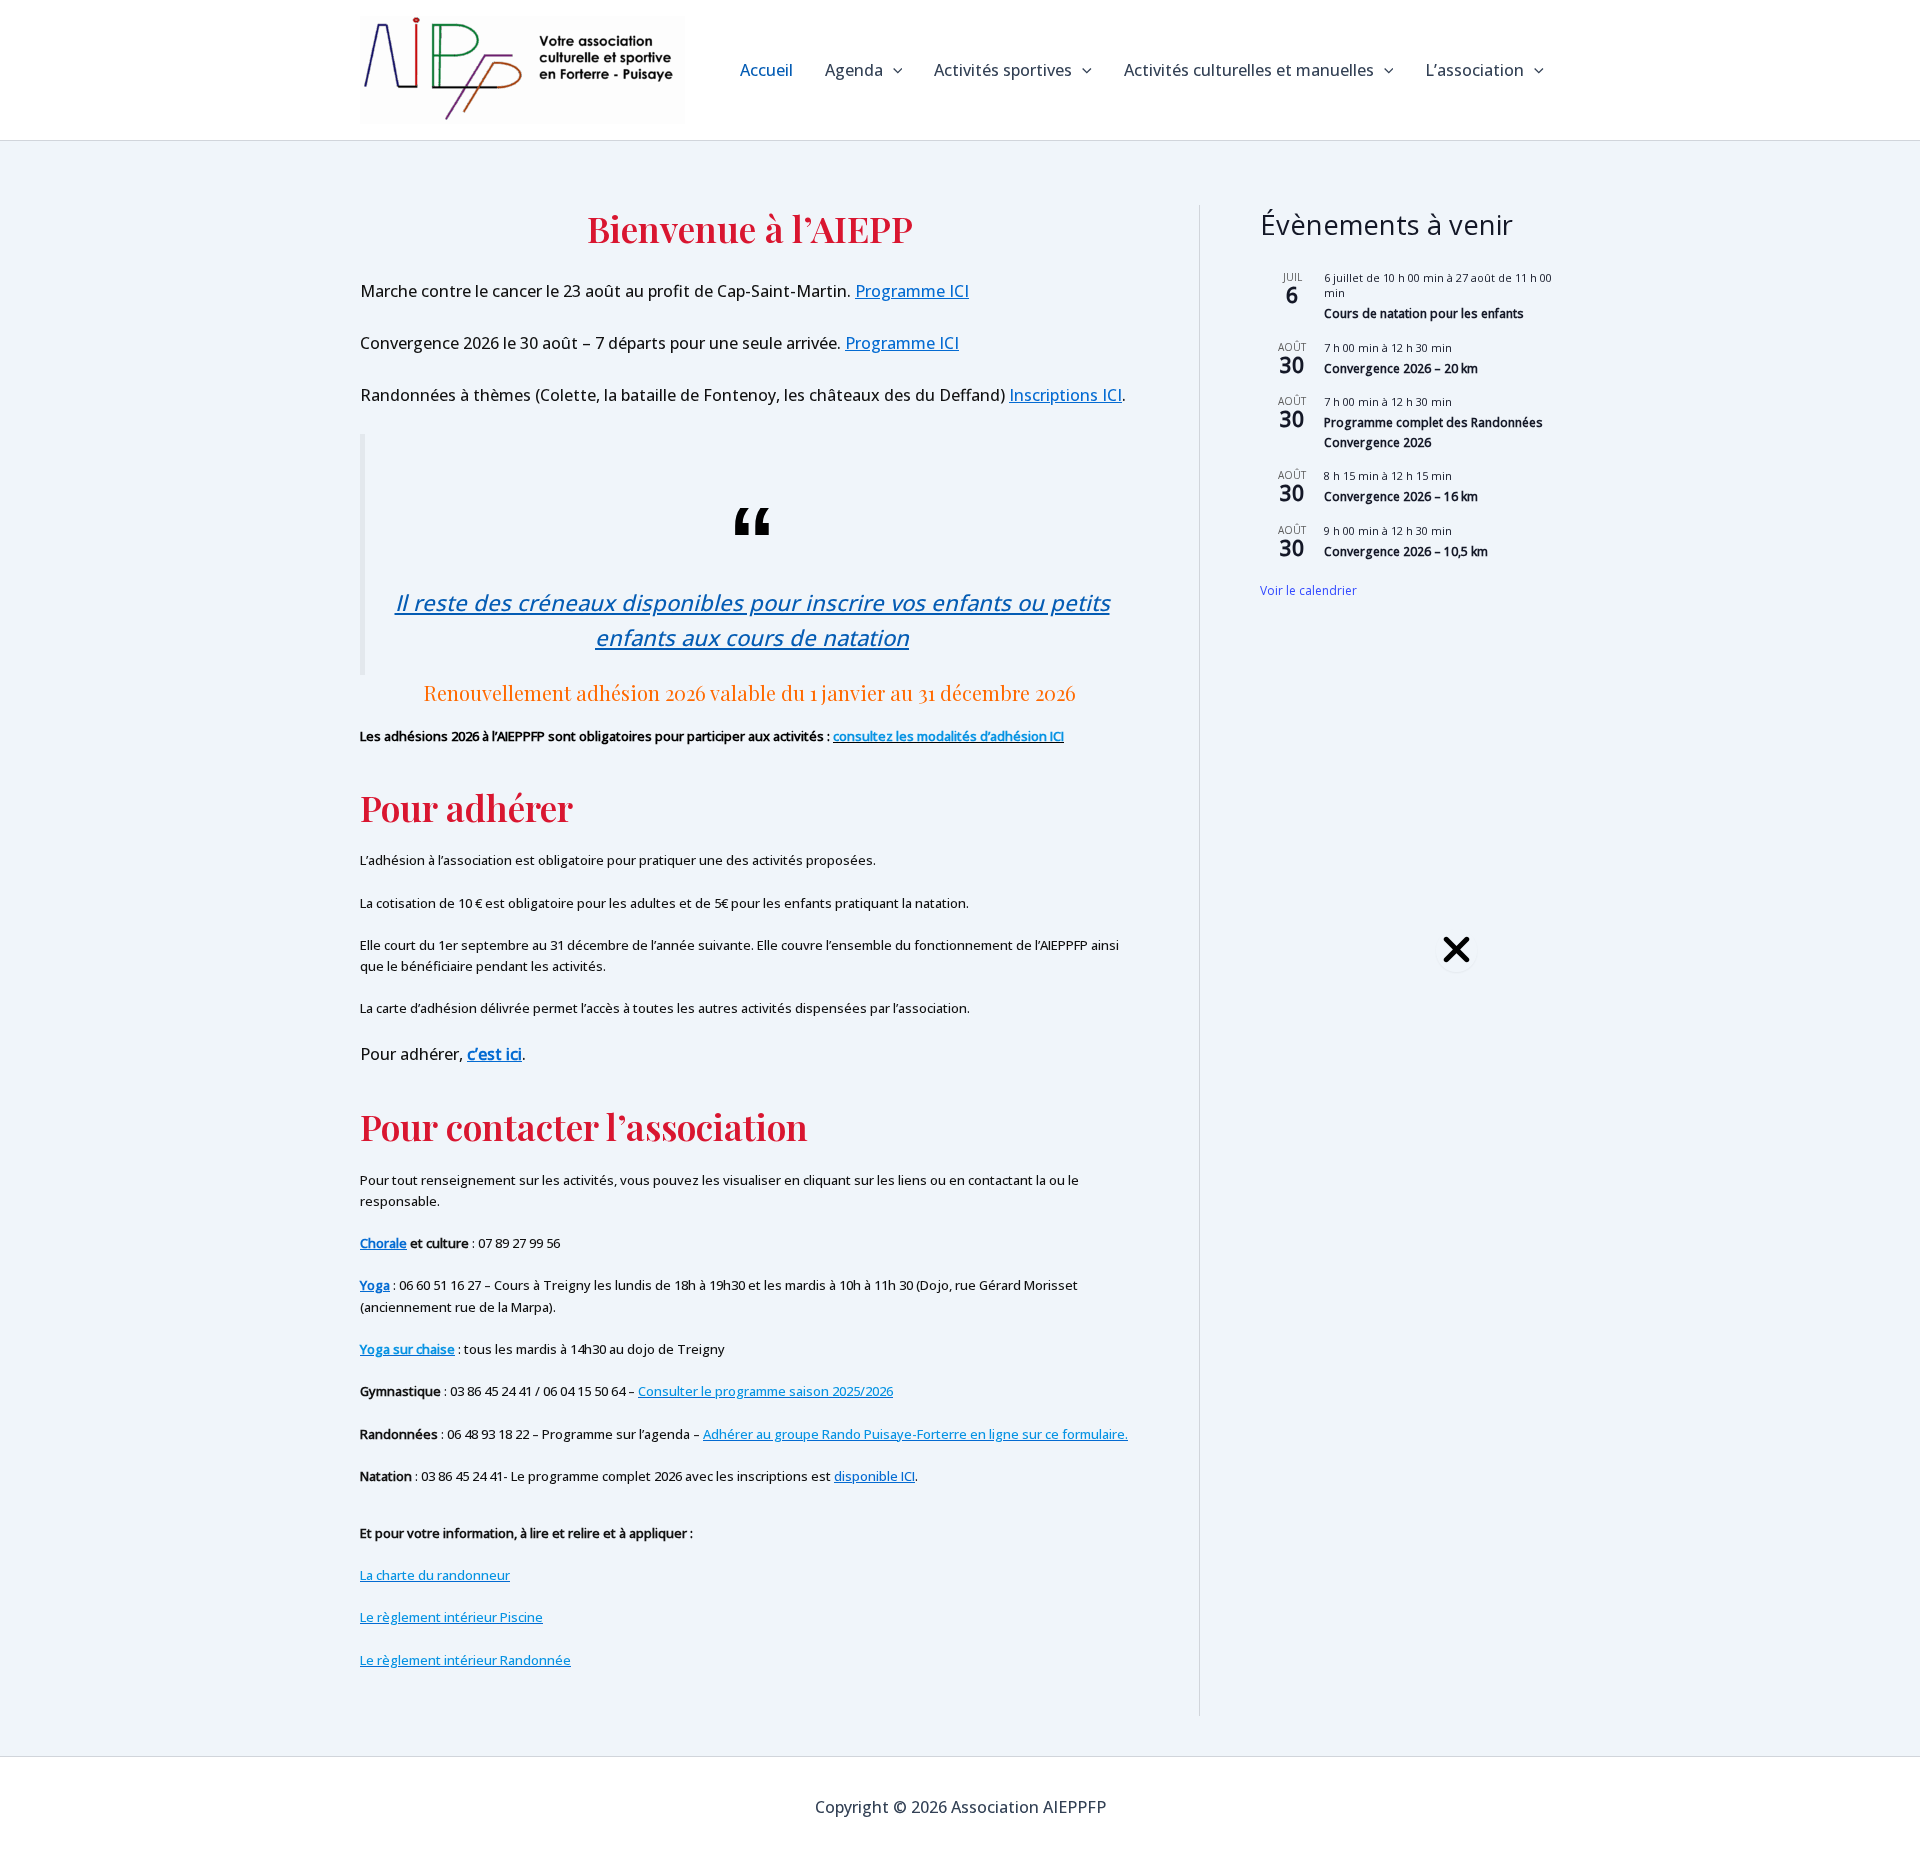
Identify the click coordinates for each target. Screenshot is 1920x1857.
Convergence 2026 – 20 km (1401, 368)
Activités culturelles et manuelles (1249, 70)
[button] (893, 70)
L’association (1474, 70)
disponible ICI (874, 1476)
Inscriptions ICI (1065, 395)
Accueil (766, 70)
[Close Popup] (1456, 950)
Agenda (854, 70)
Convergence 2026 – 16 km (1401, 496)
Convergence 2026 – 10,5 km (1406, 551)
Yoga (375, 1285)
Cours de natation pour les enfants (1424, 313)
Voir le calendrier (1308, 590)
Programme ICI (912, 291)
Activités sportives (1003, 70)
